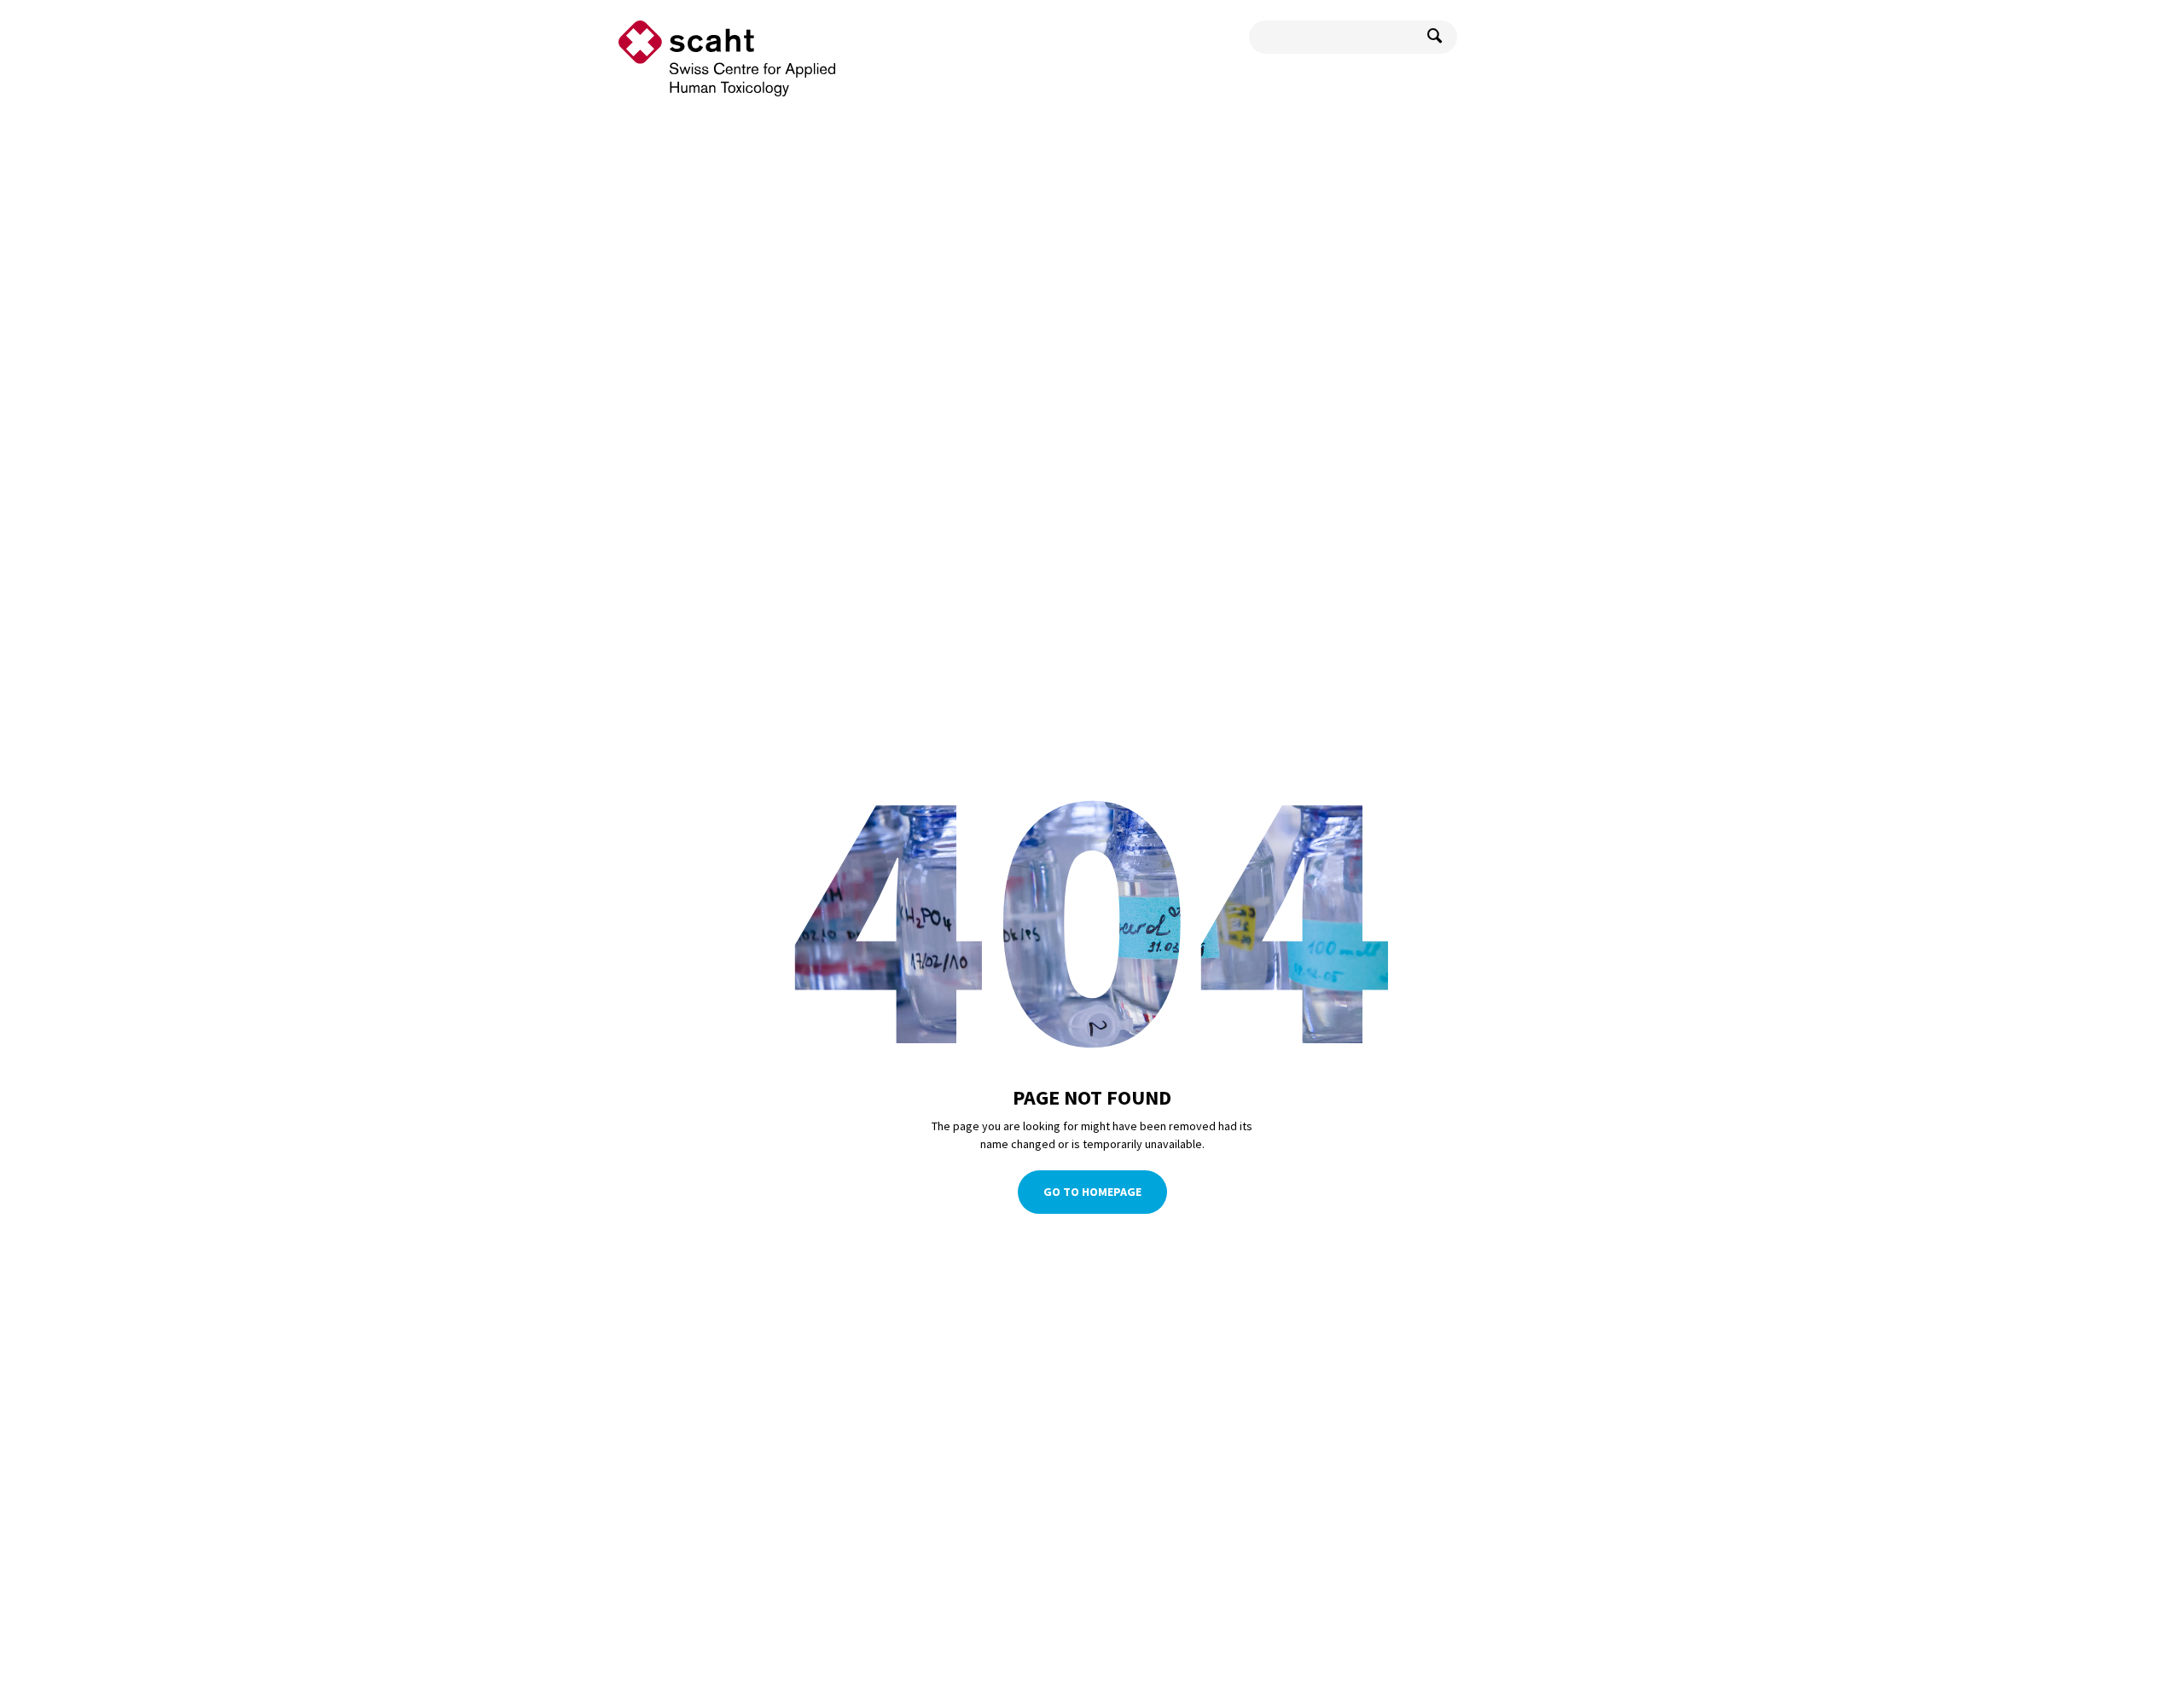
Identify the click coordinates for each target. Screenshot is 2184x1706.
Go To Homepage (1092, 1192)
